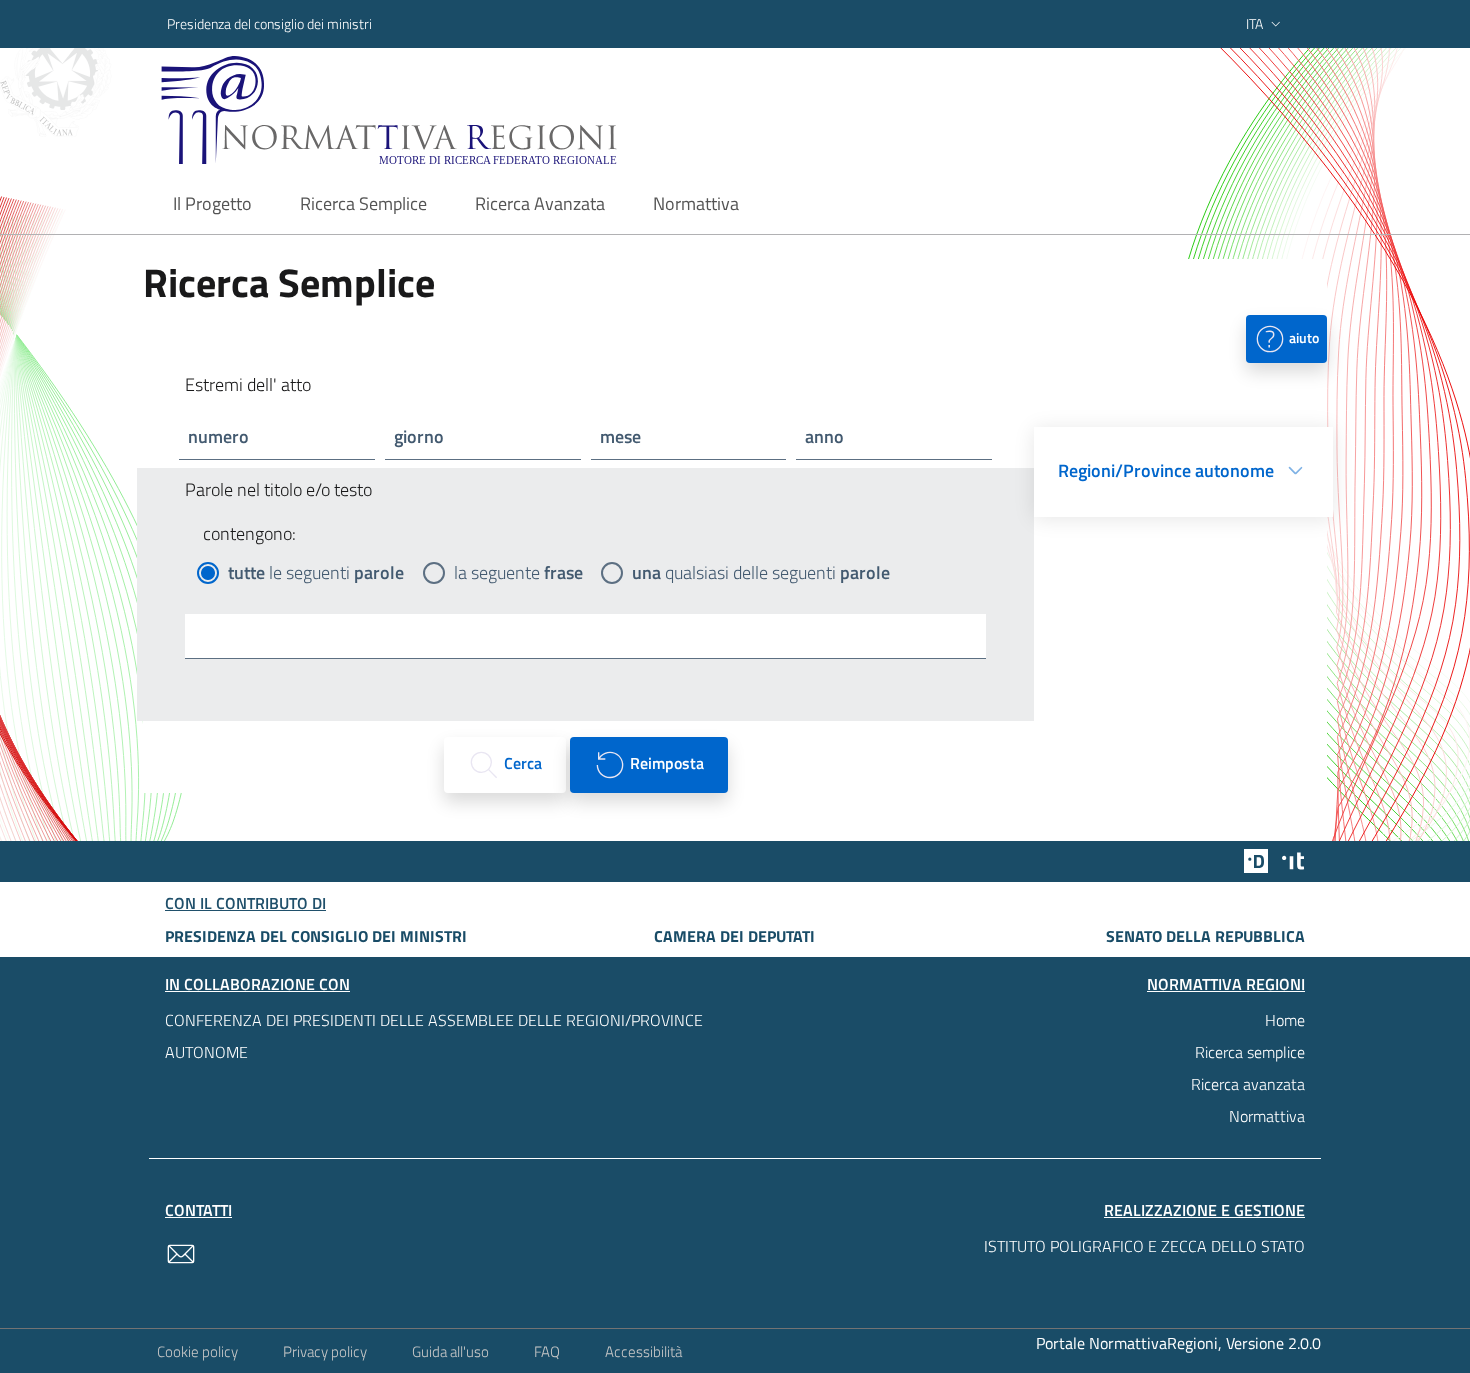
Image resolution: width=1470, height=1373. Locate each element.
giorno (419, 436)
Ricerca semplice (1250, 1052)
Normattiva (1267, 1116)
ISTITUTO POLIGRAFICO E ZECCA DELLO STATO (1144, 1246)
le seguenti (316, 572)
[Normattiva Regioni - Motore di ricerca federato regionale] (444, 110)
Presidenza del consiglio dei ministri (269, 23)
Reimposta (665, 763)
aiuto (1302, 336)
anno (824, 436)
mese (620, 436)
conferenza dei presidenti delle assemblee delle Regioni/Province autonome (434, 1036)
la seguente (518, 572)
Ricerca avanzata (1248, 1084)
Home (1285, 1020)
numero (218, 436)
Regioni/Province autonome (1166, 470)
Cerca (521, 763)
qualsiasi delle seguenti (761, 572)
